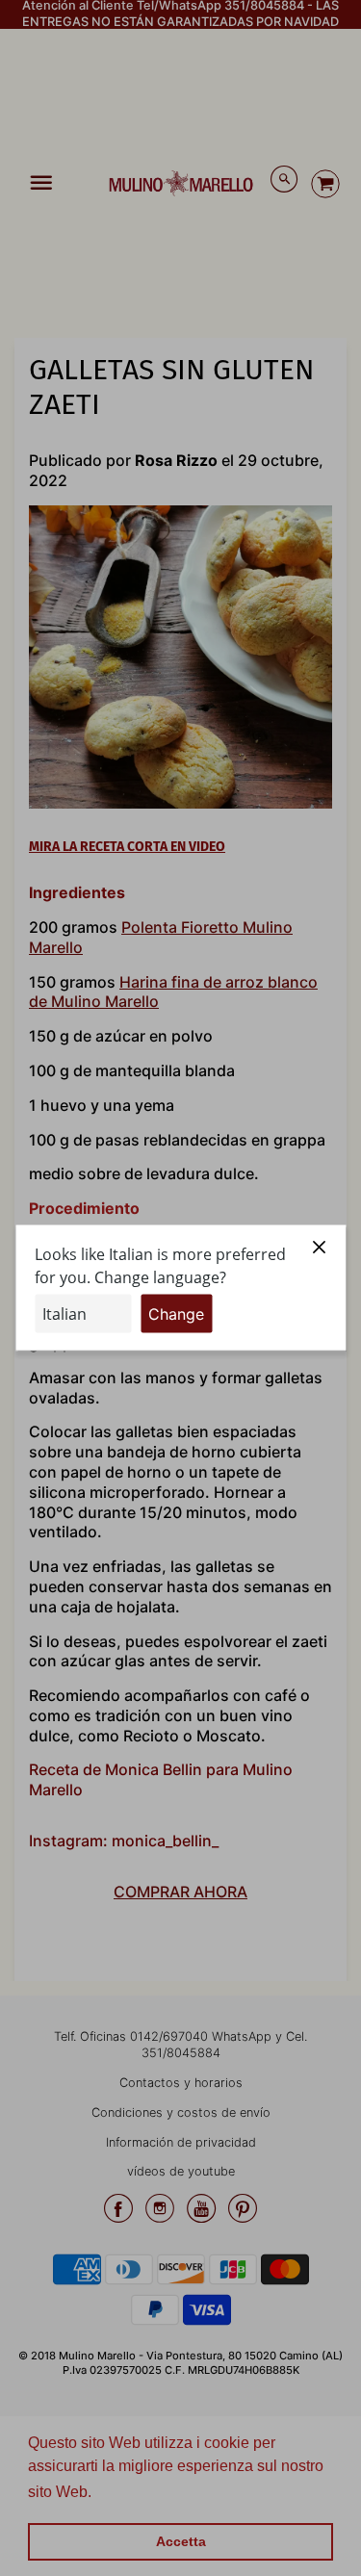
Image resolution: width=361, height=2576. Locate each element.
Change (176, 1314)
